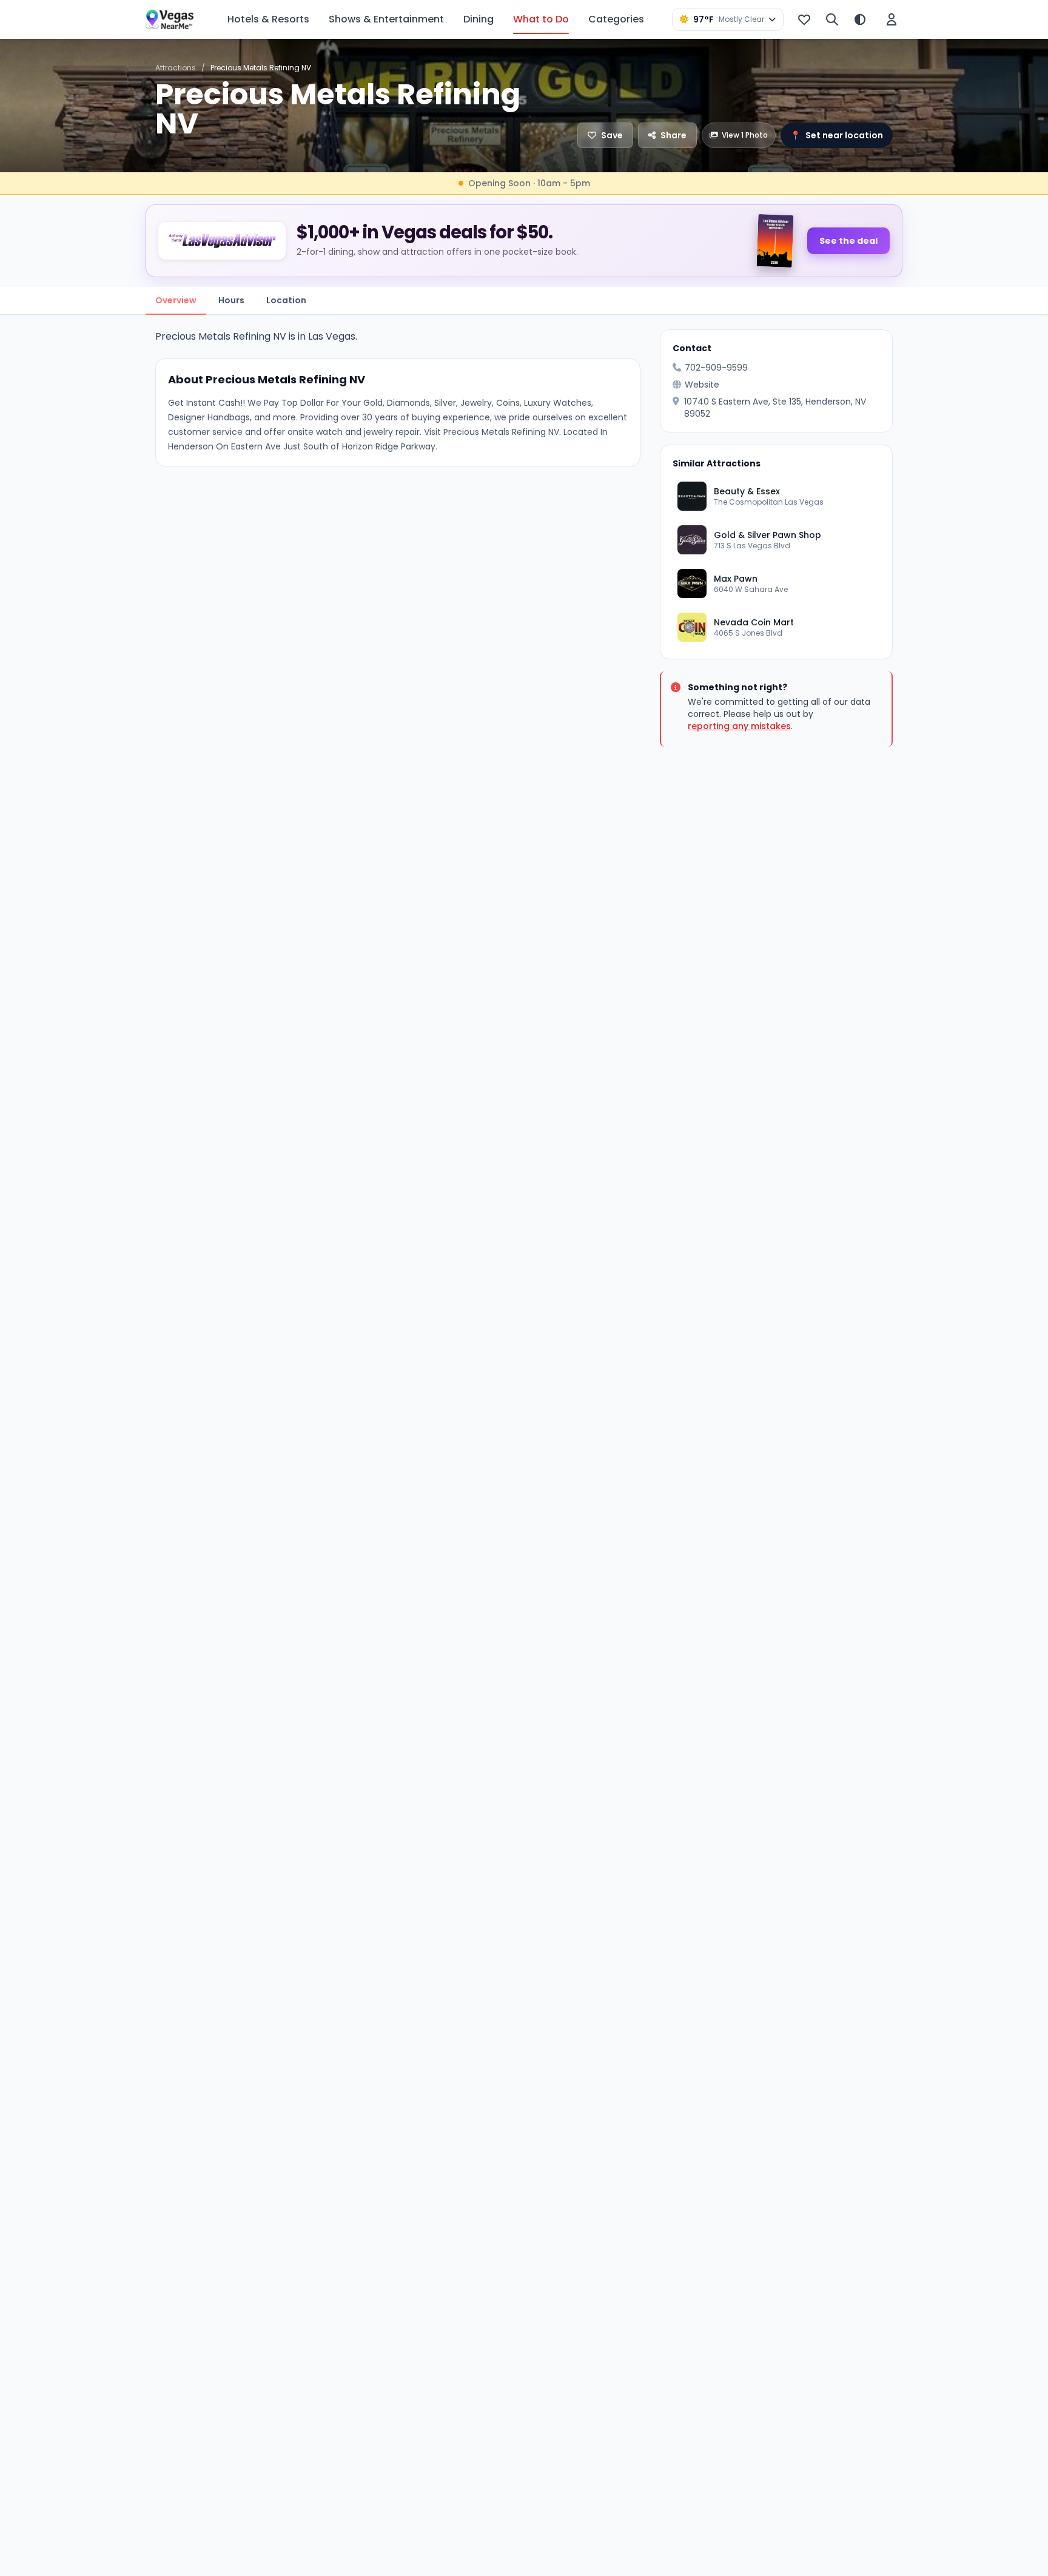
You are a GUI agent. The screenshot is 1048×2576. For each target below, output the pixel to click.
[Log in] (892, 19)
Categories (616, 19)
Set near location (837, 135)
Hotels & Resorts (268, 19)
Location (286, 300)
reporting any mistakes (739, 726)
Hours (231, 300)
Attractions (176, 68)
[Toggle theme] (860, 19)
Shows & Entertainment (386, 19)
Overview (176, 300)
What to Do (541, 19)
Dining (479, 19)
